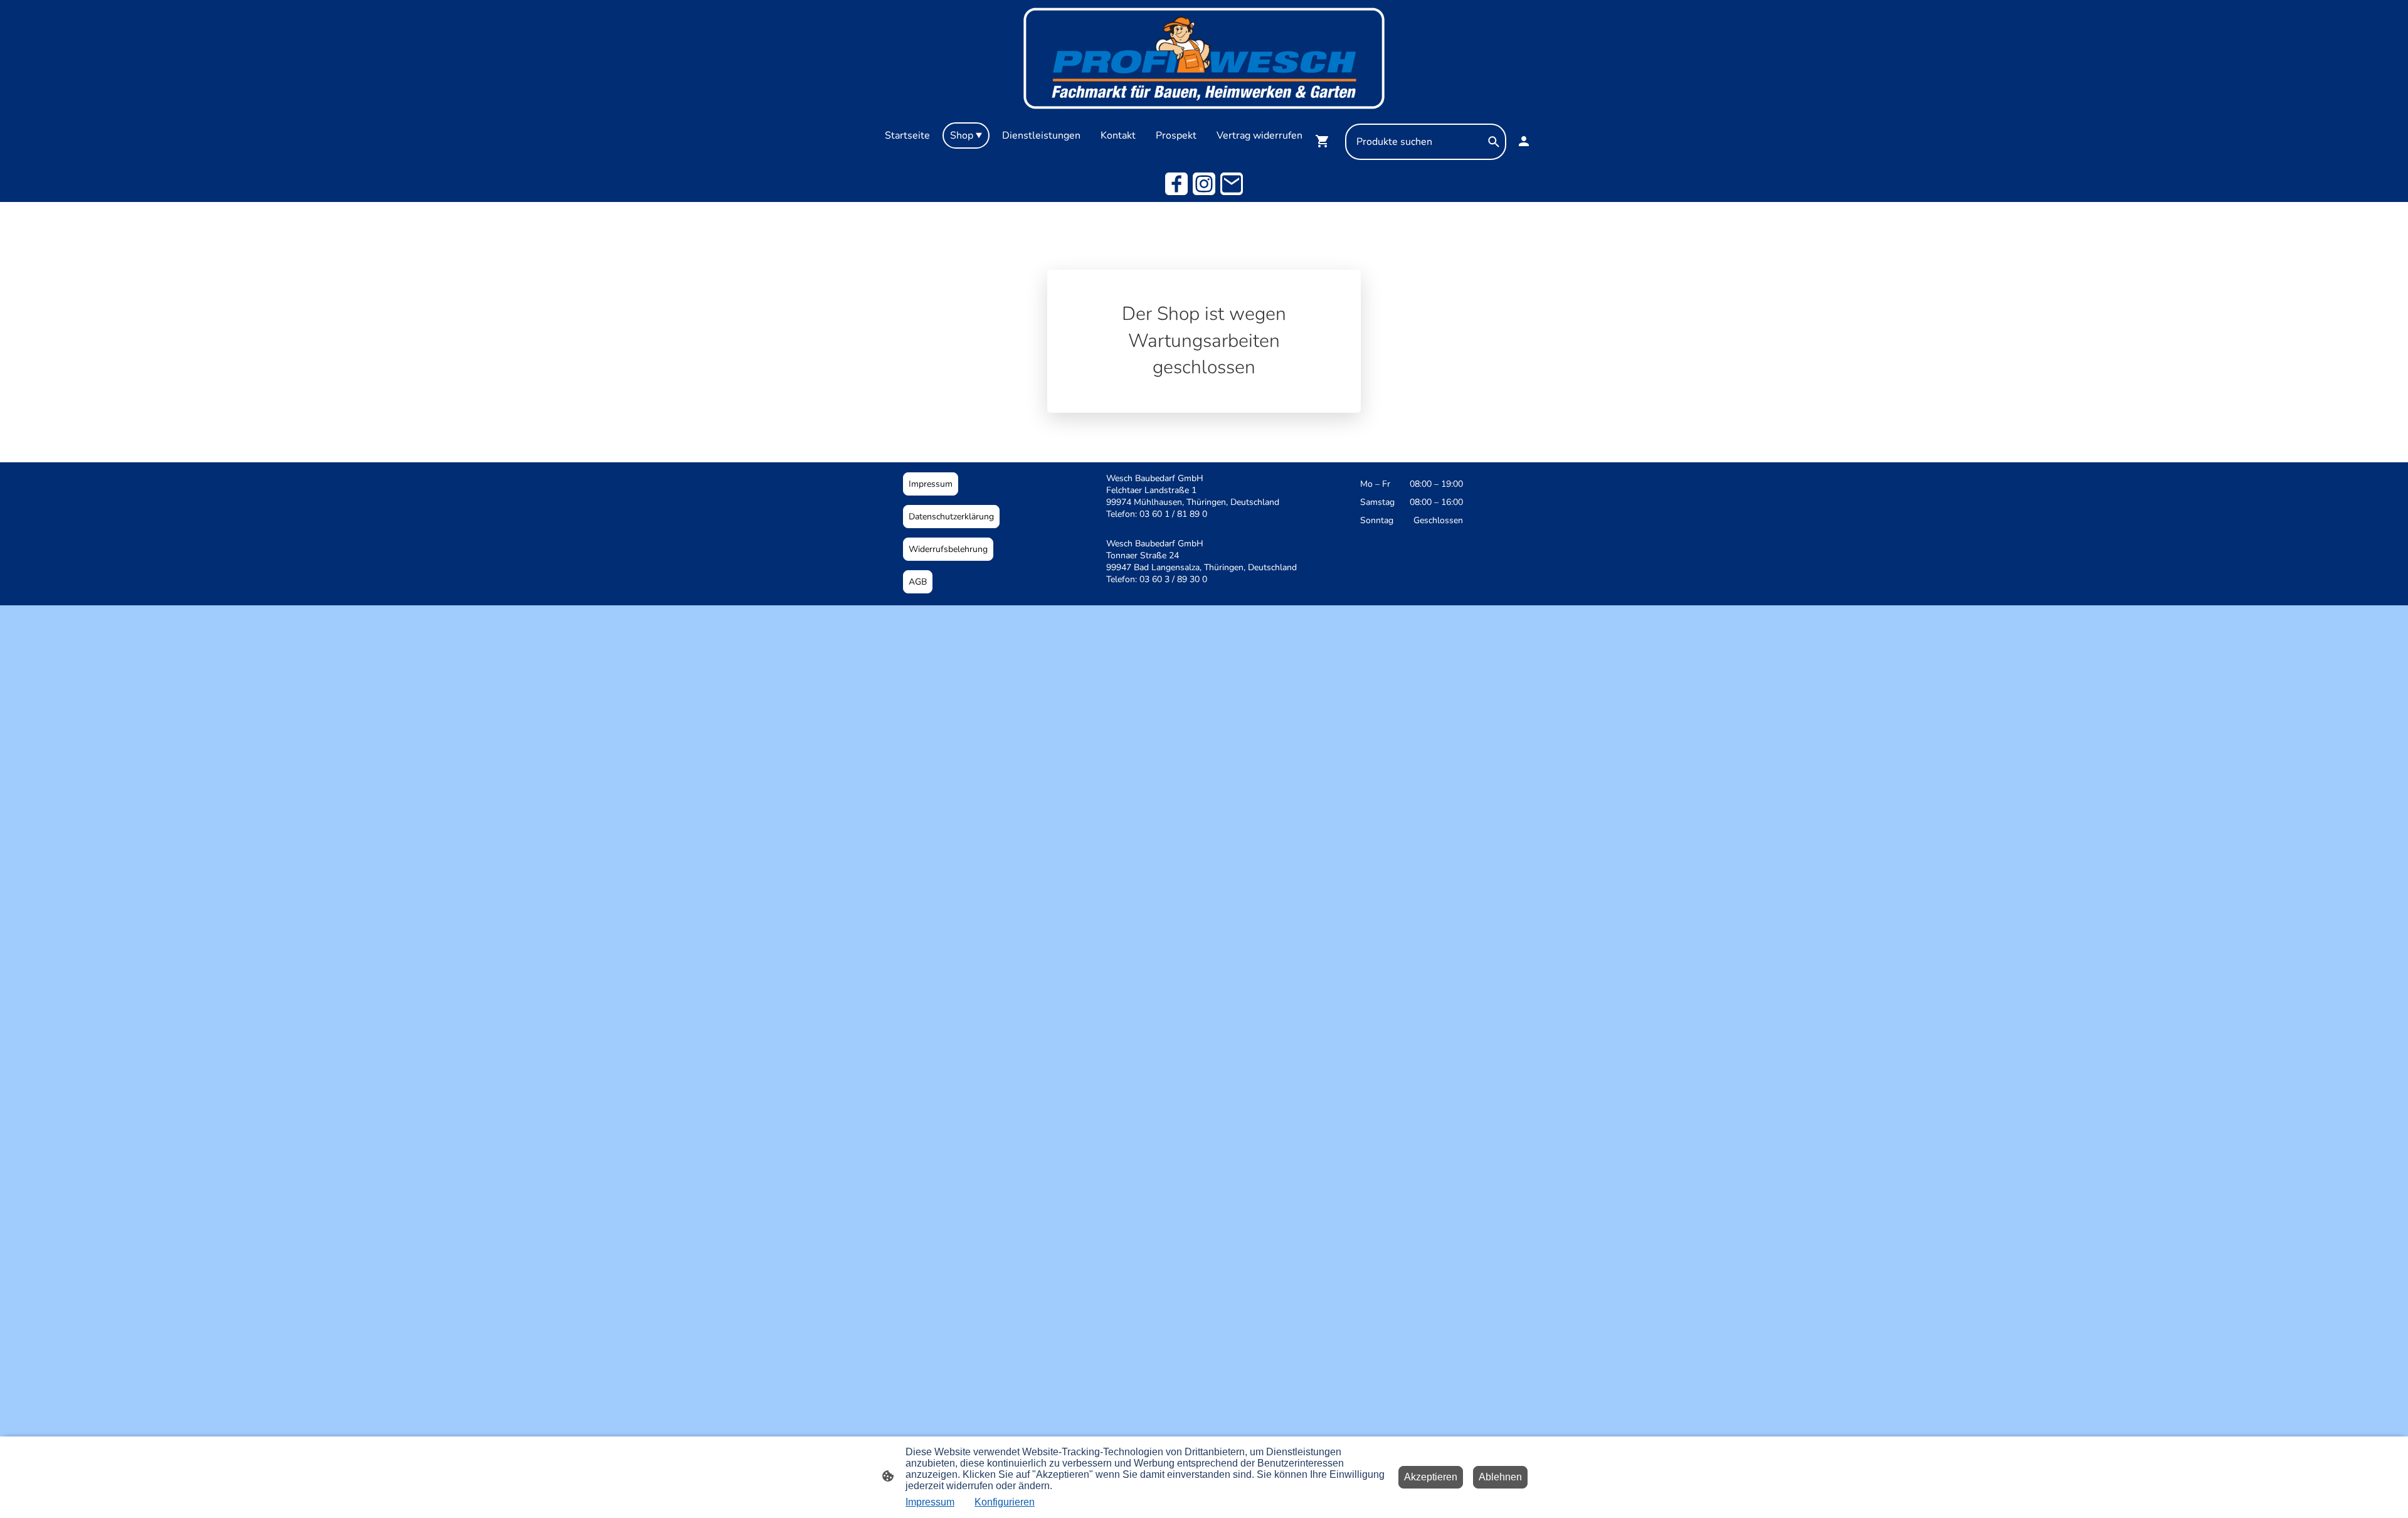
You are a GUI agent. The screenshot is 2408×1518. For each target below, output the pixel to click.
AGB (918, 582)
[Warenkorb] (1325, 141)
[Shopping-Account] (1524, 141)
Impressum (931, 484)
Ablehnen (1500, 1477)
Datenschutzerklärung (951, 517)
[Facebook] (1176, 184)
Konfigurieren (1005, 1502)
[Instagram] (1204, 184)
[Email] (1232, 184)
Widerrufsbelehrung (948, 549)
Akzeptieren (1431, 1477)
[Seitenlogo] (1204, 58)
